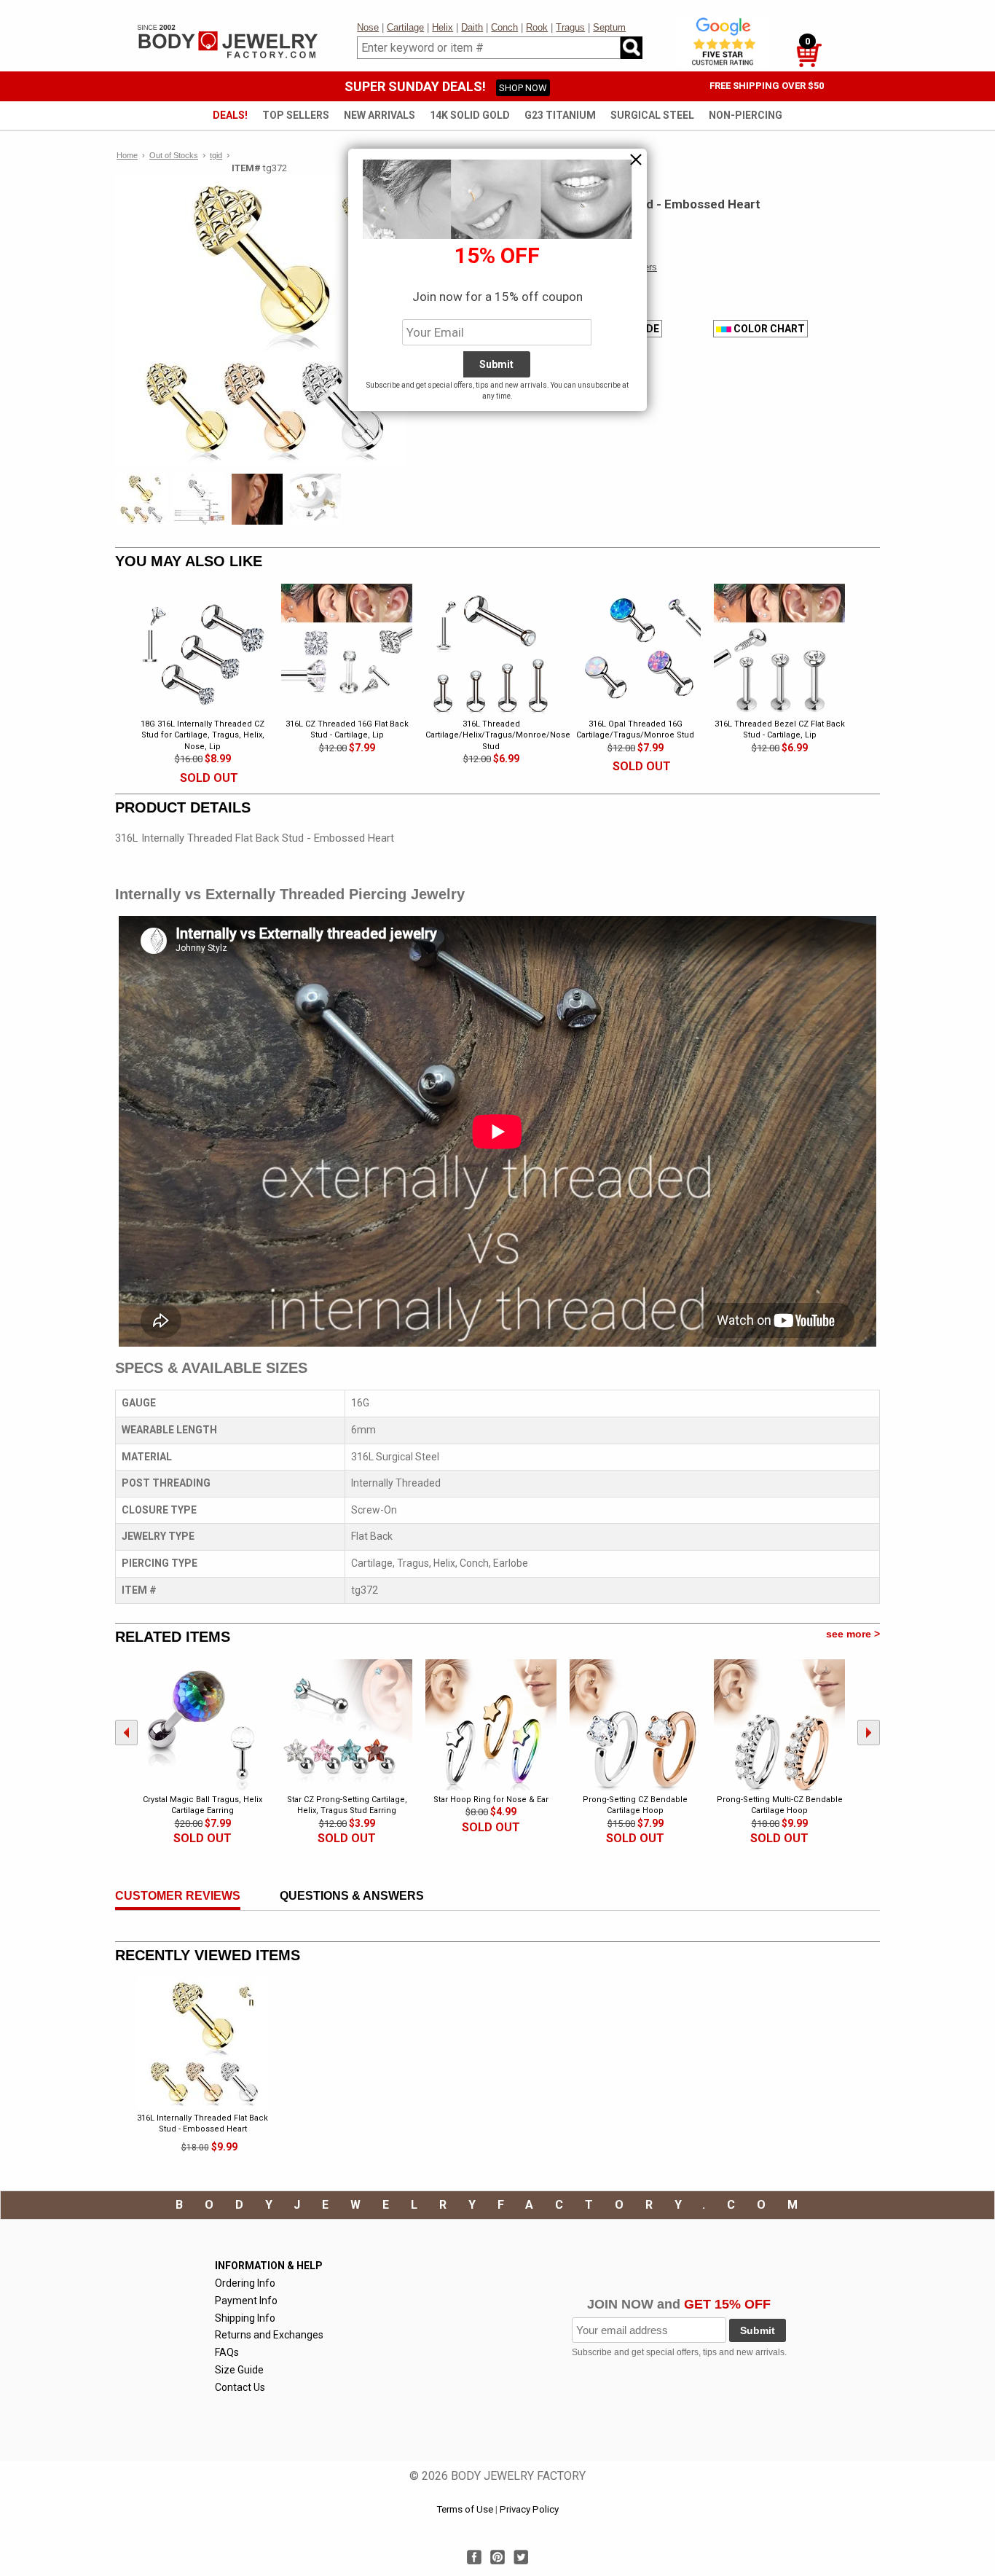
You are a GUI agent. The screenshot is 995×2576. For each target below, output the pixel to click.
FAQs (227, 2352)
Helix (443, 27)
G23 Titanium (560, 115)
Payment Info (246, 2301)
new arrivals (379, 115)
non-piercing (746, 115)
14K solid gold (470, 115)
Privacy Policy (529, 2509)
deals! (230, 115)
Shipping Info (245, 2318)
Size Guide (239, 2370)
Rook (537, 27)
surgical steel (652, 115)
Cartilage (405, 27)
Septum (609, 27)
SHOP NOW (523, 88)
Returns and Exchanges (269, 2335)
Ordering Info (245, 2283)
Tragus (570, 27)
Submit (758, 2330)
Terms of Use (465, 2509)
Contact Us (240, 2387)
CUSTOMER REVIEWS (178, 1896)
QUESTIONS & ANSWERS (352, 1896)
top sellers (296, 115)
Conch (504, 27)
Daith (472, 27)
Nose (368, 27)
